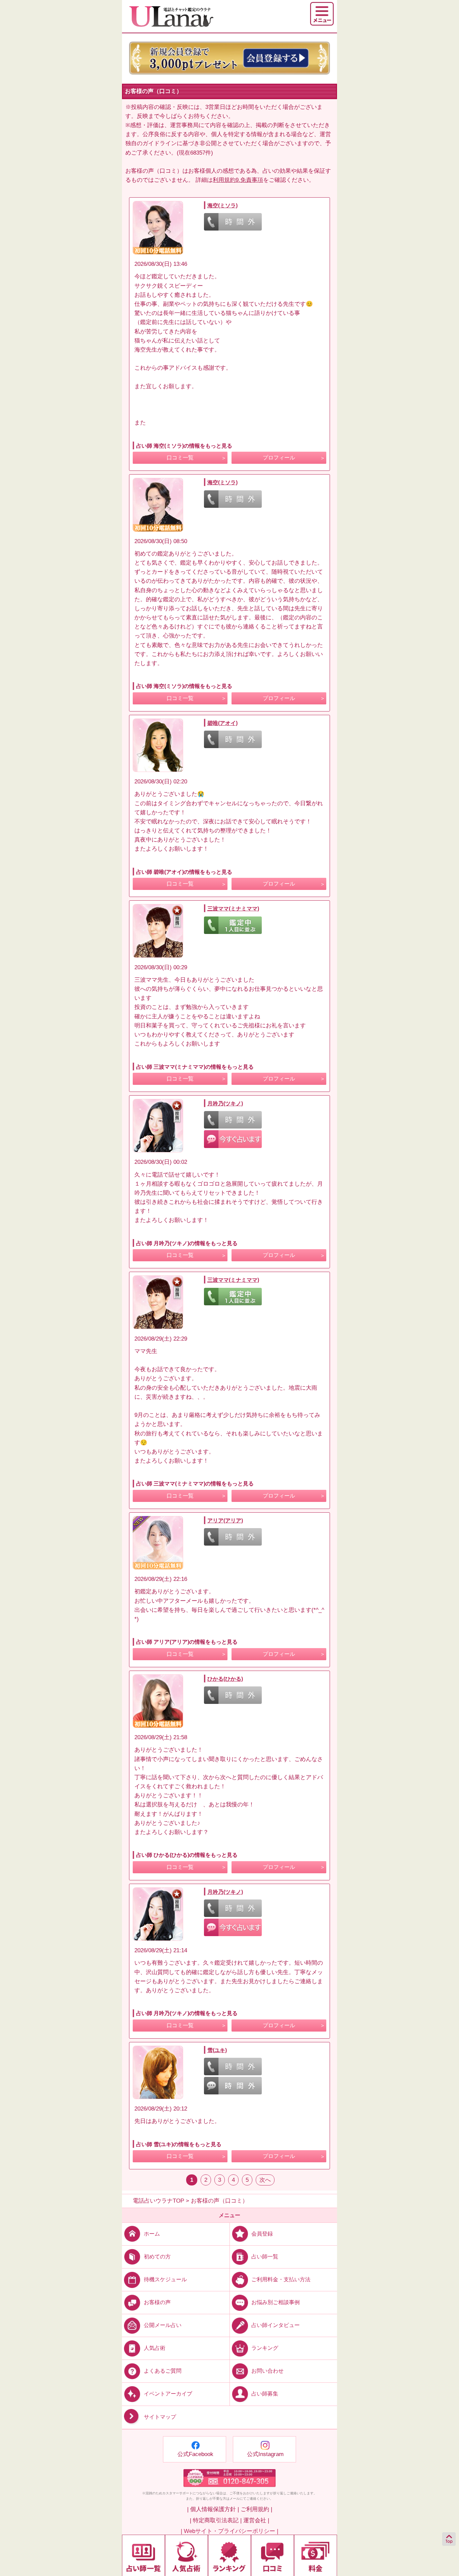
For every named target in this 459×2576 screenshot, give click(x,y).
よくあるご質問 (163, 2371)
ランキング (265, 2348)
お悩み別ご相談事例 (276, 2302)
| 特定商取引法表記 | (216, 2520)
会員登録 (262, 2234)
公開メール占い (163, 2325)
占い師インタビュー (276, 2325)
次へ (265, 2180)
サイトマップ (160, 2417)
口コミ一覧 (180, 458)
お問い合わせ (267, 2371)
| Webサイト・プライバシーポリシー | (229, 2531)
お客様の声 (157, 2302)
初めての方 (157, 2257)
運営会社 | (256, 2520)
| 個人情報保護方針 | (213, 2509)
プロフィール (279, 458)
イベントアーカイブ (168, 2394)
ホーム (152, 2234)
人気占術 (155, 2348)
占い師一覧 (265, 2257)
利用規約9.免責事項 (238, 180)
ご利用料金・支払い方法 (281, 2279)
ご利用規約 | (256, 2509)
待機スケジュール (165, 2279)
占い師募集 (265, 2394)
